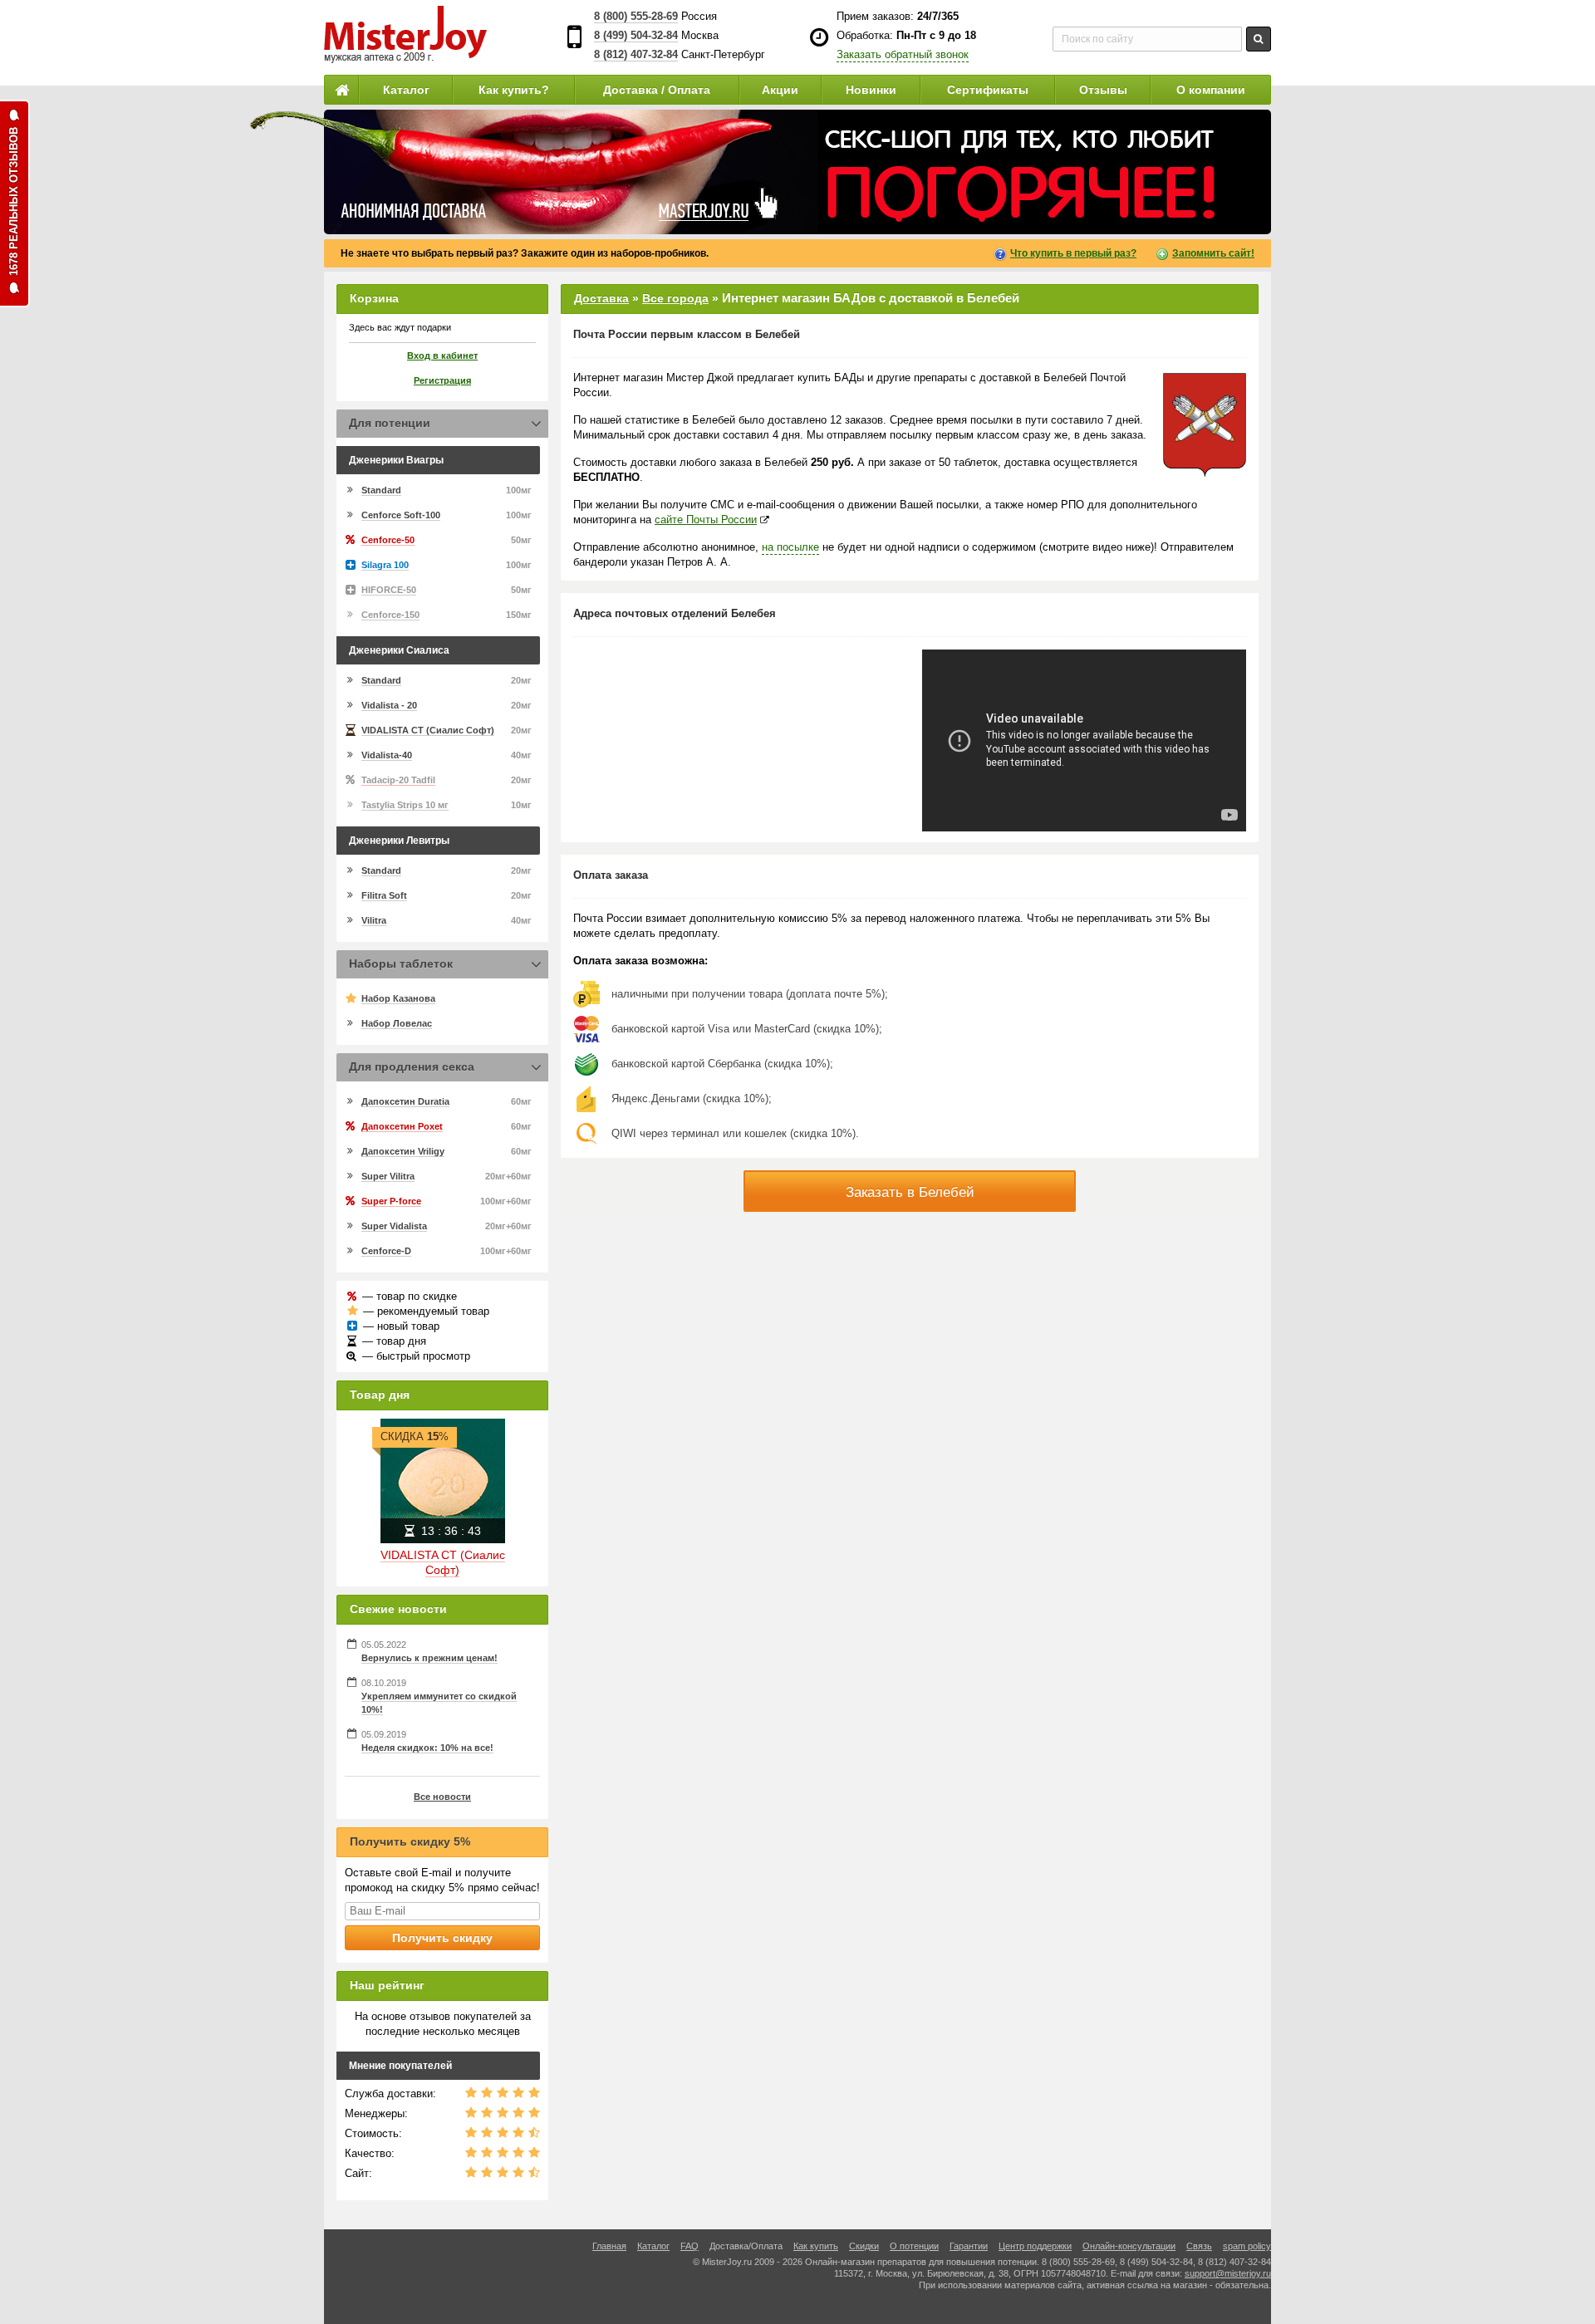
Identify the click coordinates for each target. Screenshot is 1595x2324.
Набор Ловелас (397, 1023)
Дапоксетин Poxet (402, 1126)
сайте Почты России (706, 520)
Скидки (864, 2246)
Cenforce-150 (390, 615)
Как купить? (514, 90)
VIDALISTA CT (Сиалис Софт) (428, 730)
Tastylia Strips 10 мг (405, 805)
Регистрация (442, 380)
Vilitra (374, 920)
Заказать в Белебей (910, 1192)
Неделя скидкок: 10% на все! (427, 1748)
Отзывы (1103, 90)
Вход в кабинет (442, 355)
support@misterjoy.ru (1228, 2273)
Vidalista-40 (387, 755)
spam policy (1247, 2246)
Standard (381, 490)
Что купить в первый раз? (1073, 253)
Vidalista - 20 (389, 705)
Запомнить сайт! (1213, 253)
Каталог (406, 90)
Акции (780, 90)
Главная (609, 2246)
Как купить (816, 2246)
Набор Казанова (398, 998)
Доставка (601, 298)
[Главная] (341, 90)
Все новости (442, 1797)
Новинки (871, 90)
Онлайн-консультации (1129, 2246)
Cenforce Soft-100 (401, 515)
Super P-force (391, 1201)
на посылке (790, 547)
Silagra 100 (385, 565)
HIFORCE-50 (389, 590)
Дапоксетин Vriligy (403, 1151)
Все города (675, 298)
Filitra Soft (384, 895)
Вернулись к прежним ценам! (429, 1658)
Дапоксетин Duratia (405, 1101)
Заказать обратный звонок (903, 54)
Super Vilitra (388, 1176)
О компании (1211, 90)
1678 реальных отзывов (14, 201)
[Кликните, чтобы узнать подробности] (797, 172)
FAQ (690, 2246)
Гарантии (969, 2246)
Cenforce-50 (388, 540)
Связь (1199, 2246)
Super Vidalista (394, 1226)
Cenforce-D (386, 1251)
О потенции (914, 2246)
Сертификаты (988, 90)
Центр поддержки (1035, 2246)
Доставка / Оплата (657, 90)
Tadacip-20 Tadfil (398, 780)
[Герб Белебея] (1205, 425)
